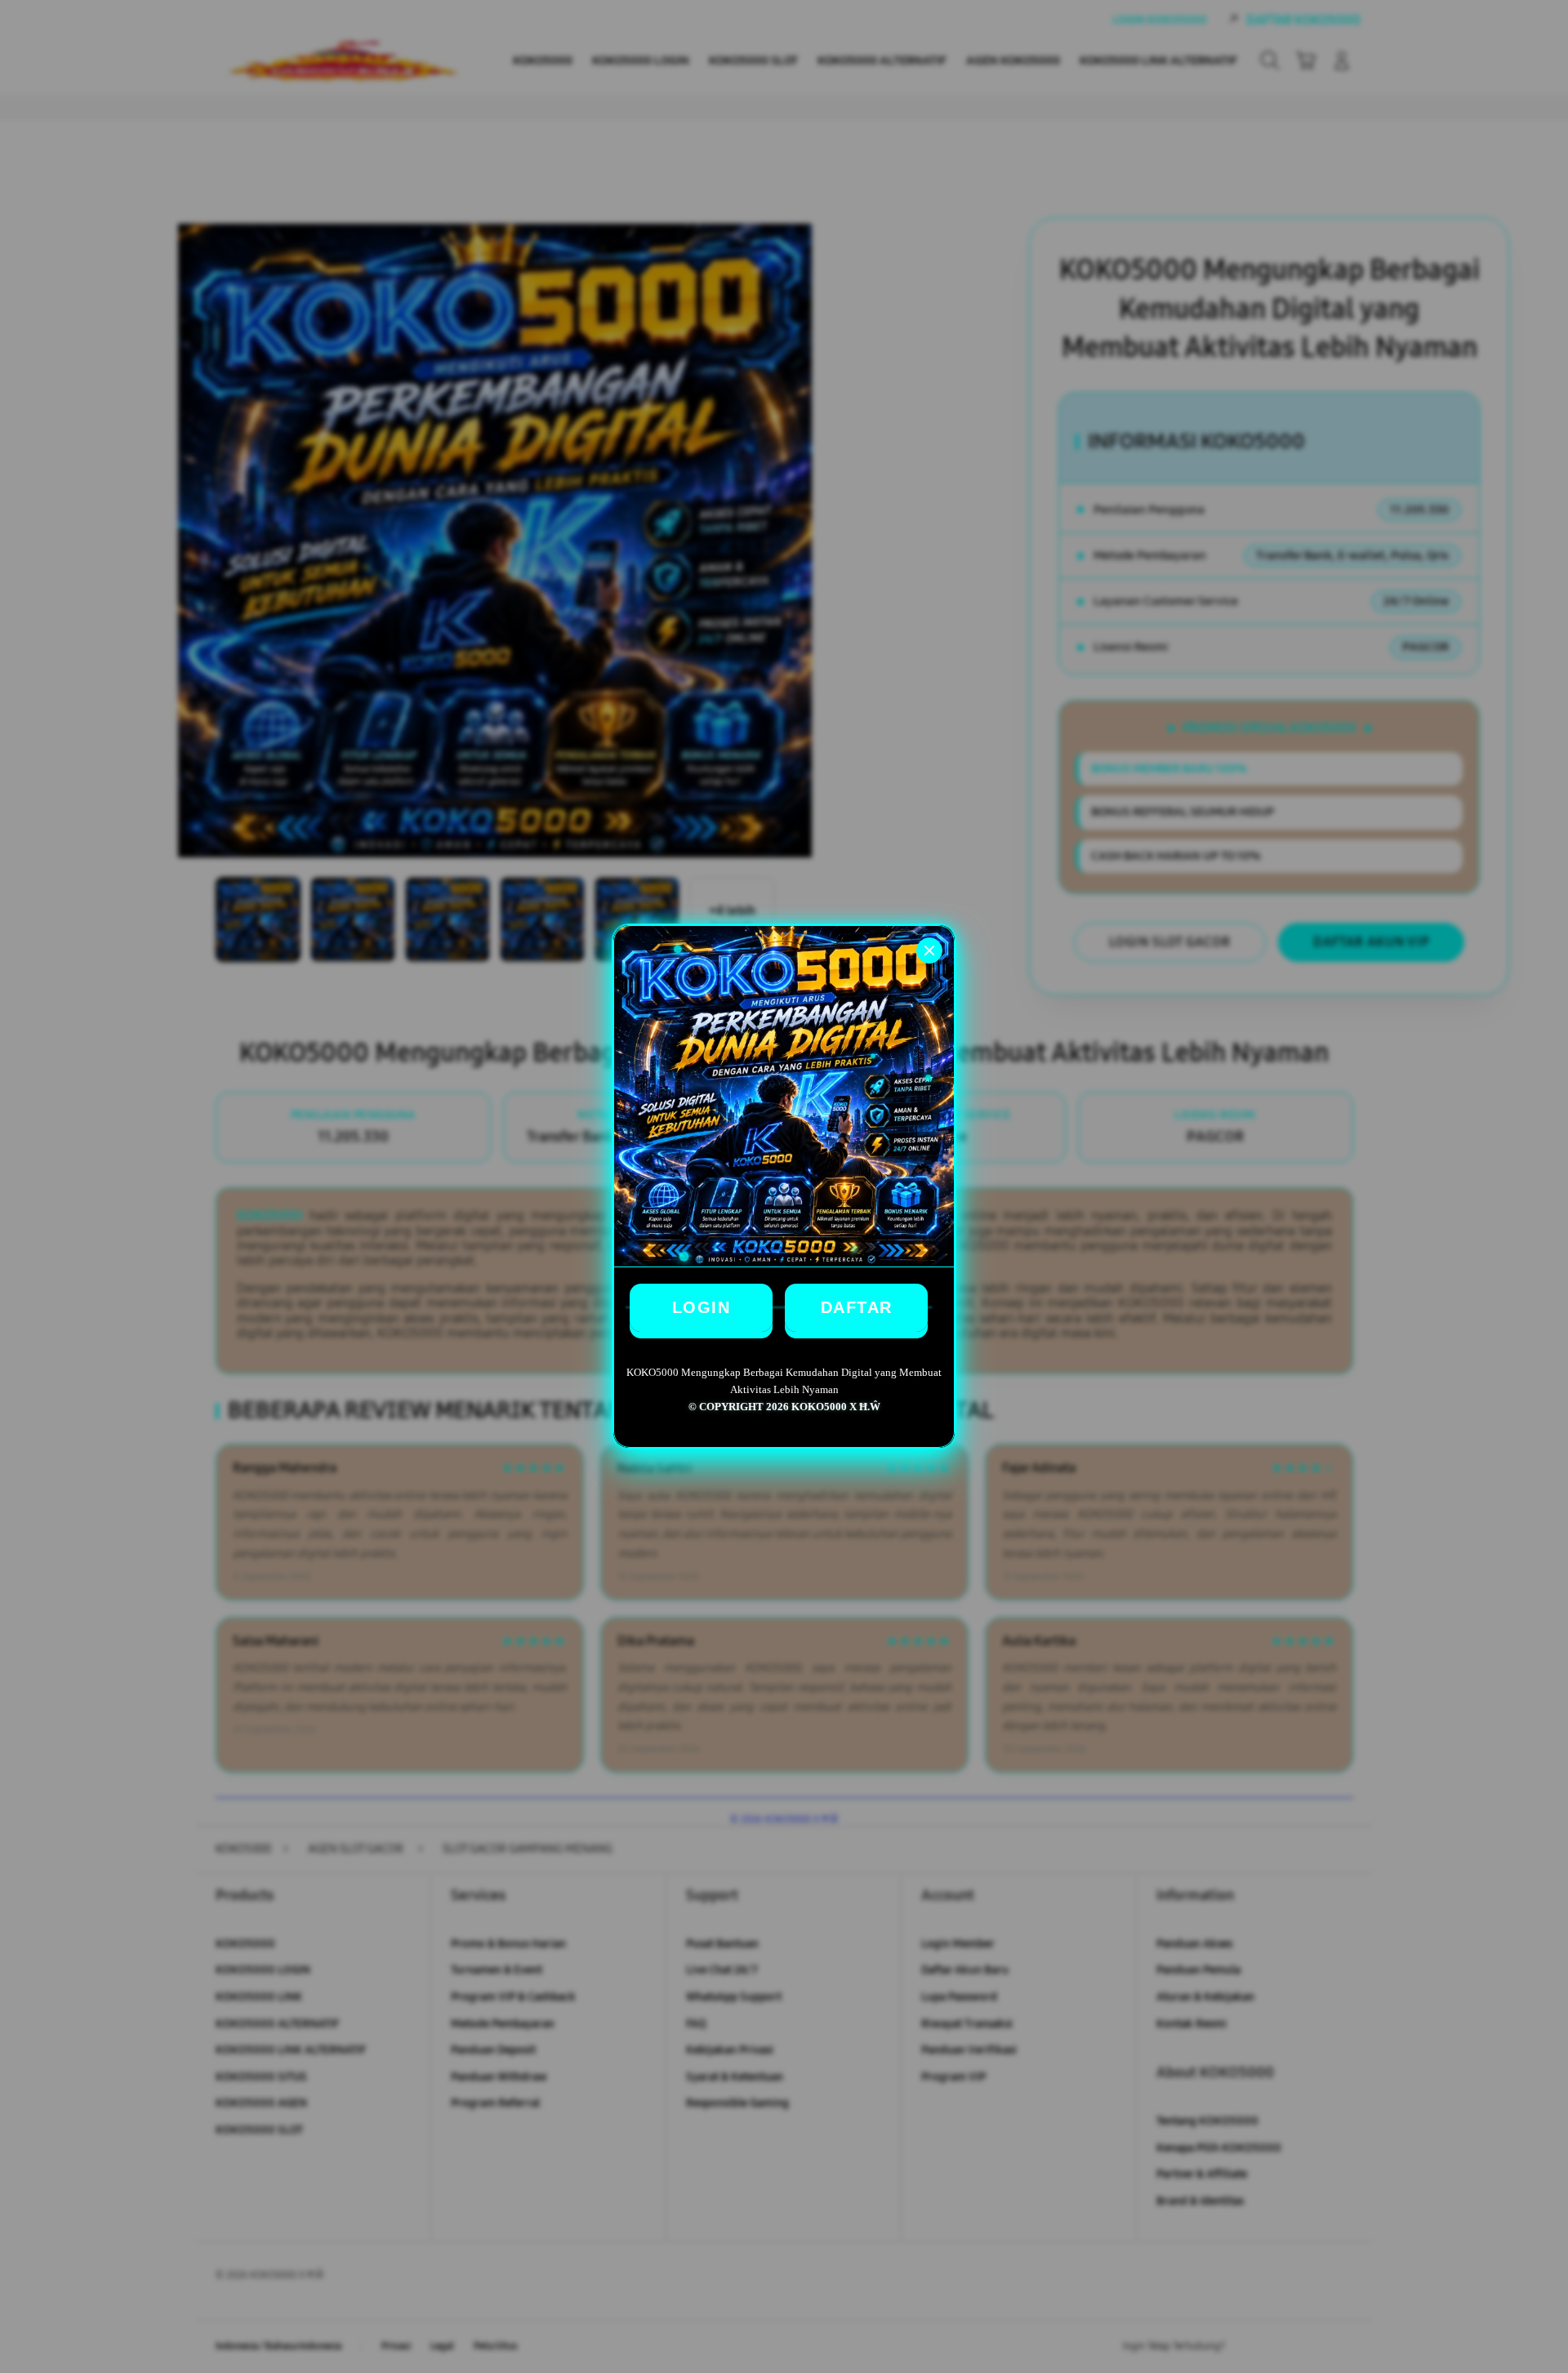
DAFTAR (857, 1307)
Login (702, 1307)
